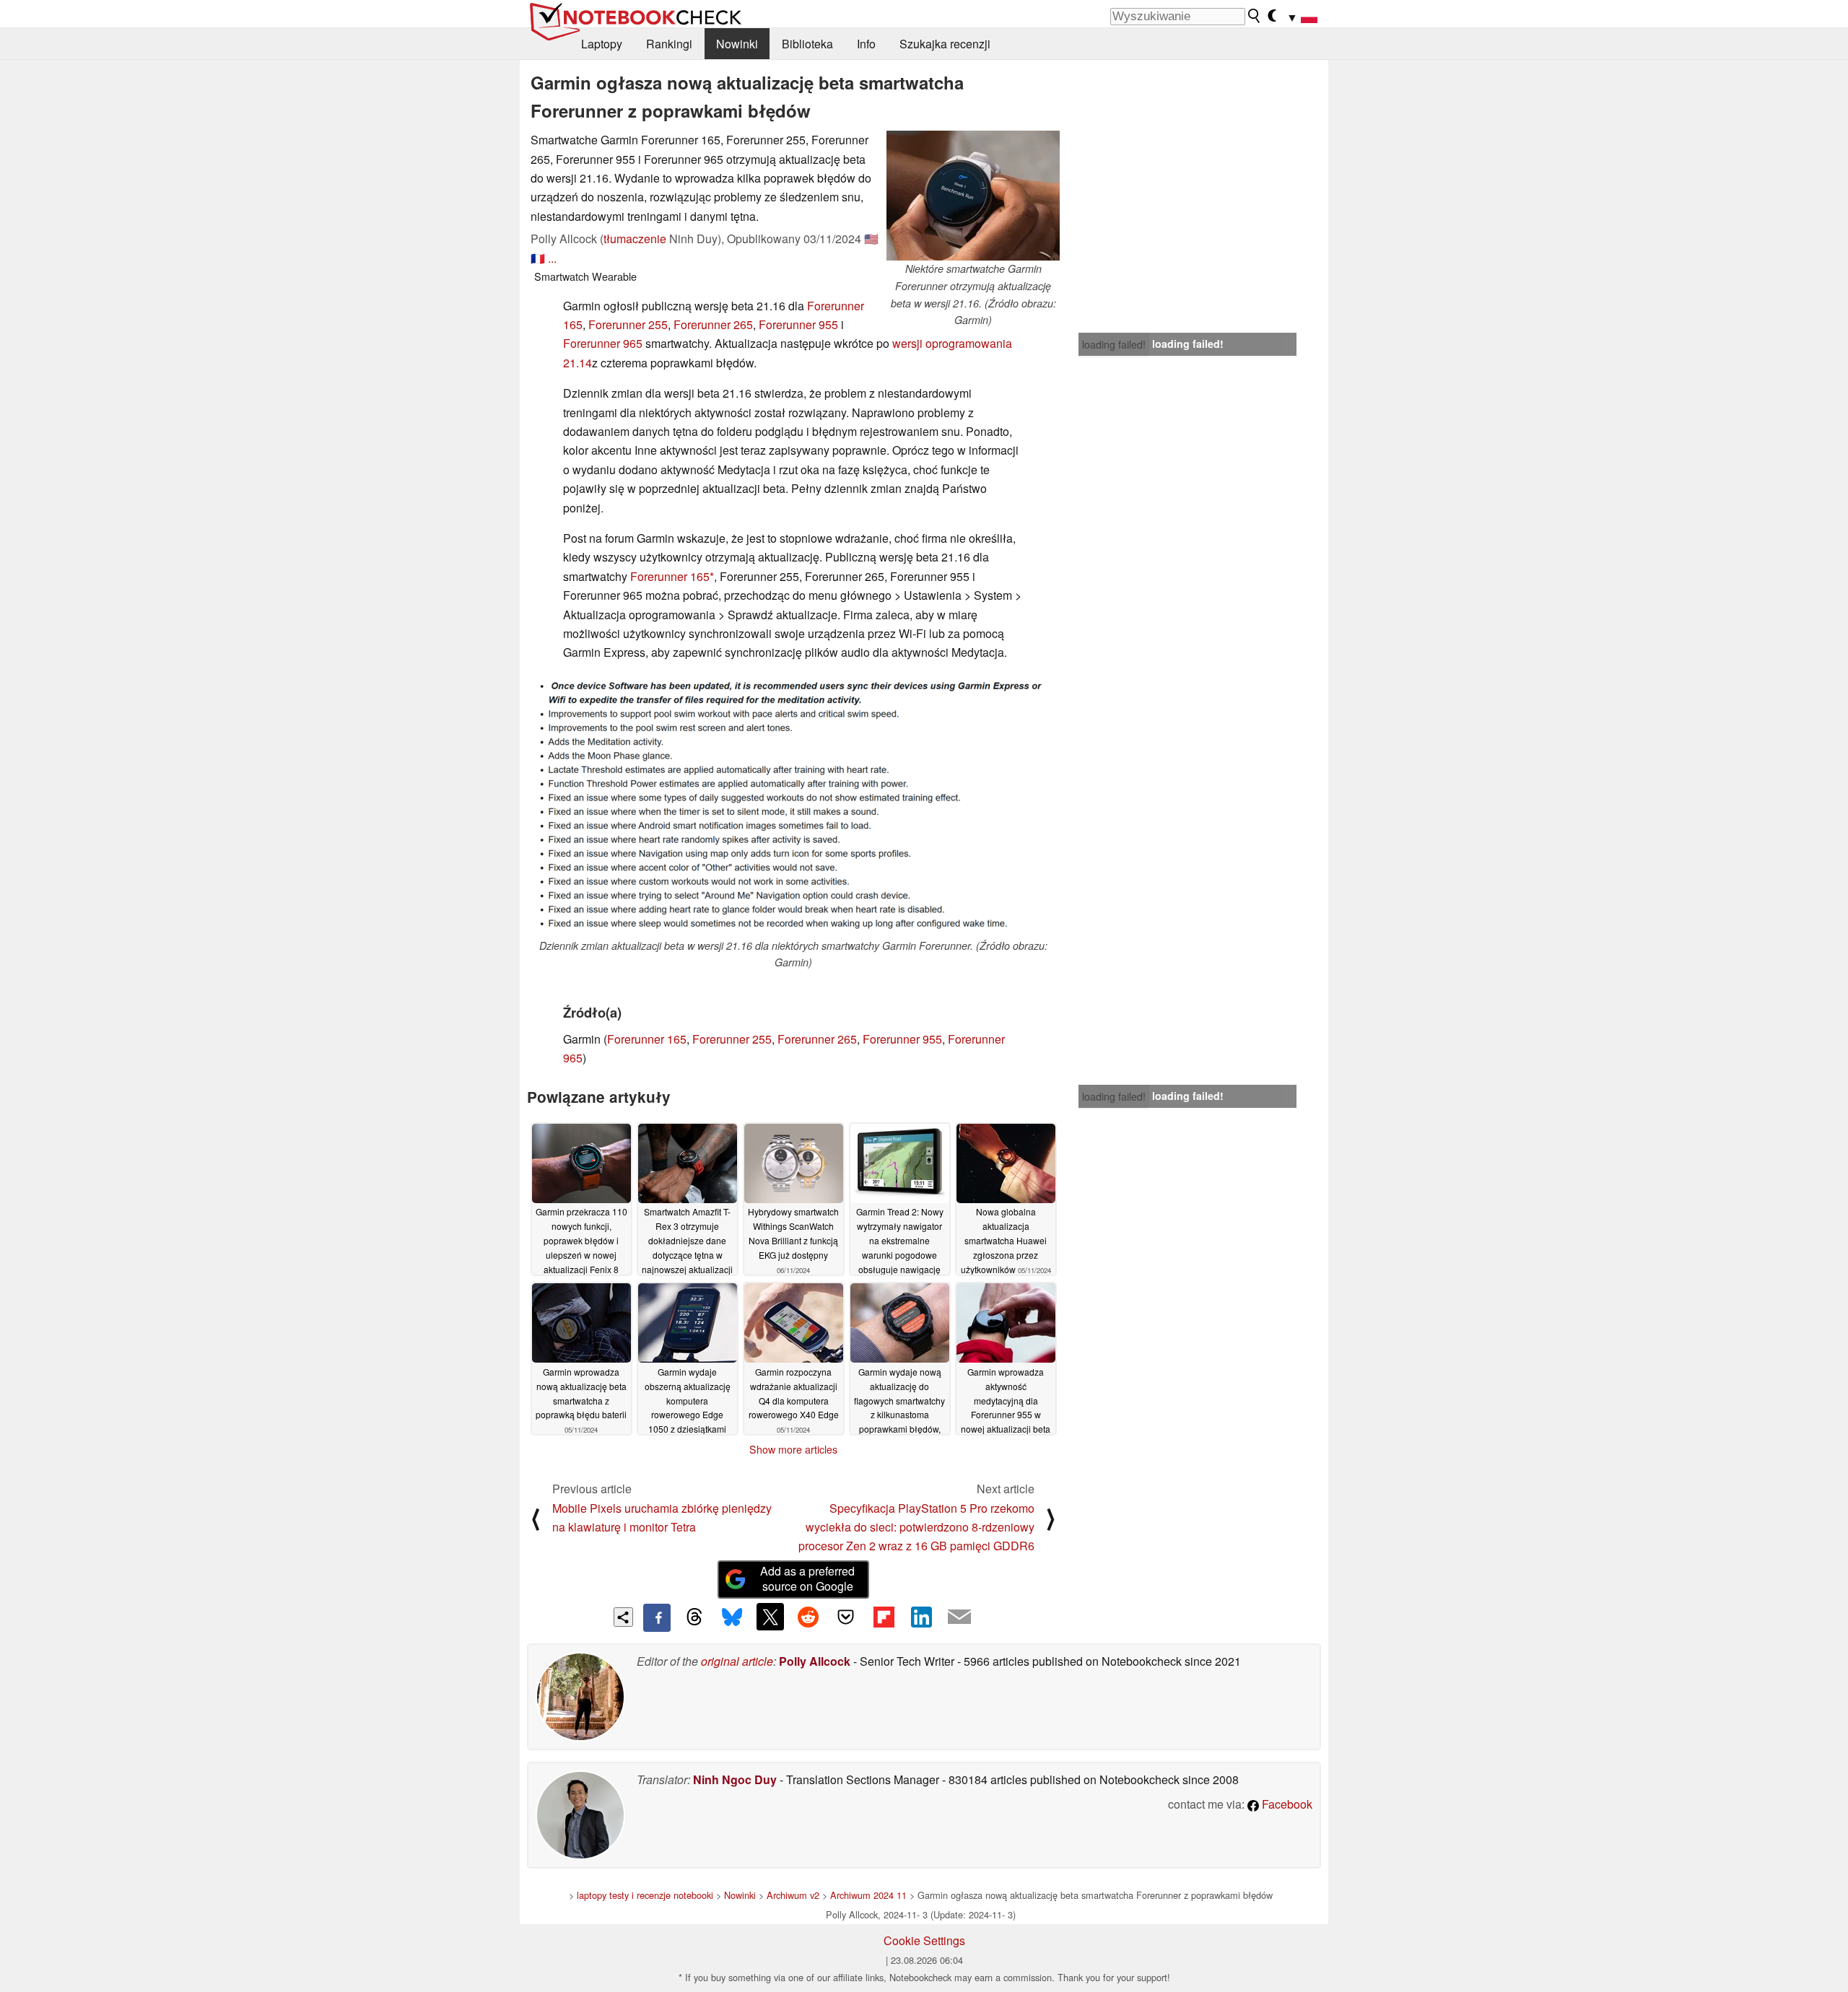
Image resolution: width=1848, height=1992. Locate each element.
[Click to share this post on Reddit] (808, 1617)
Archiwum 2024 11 (868, 1895)
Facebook (1286, 1804)
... (552, 258)
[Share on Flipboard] (884, 1617)
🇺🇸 (871, 239)
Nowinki (737, 44)
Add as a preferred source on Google (807, 1578)
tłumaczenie (635, 239)
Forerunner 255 (628, 324)
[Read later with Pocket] (846, 1617)
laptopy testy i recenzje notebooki (645, 1895)
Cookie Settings (924, 1940)
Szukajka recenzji (945, 44)
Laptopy (602, 44)
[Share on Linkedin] (921, 1617)
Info (866, 44)
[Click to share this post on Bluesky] (732, 1617)
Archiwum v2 (793, 1895)
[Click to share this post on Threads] (694, 1617)
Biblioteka (807, 44)
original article (737, 1661)
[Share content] (623, 1617)
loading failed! (1114, 344)
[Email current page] (959, 1617)
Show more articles (793, 1449)
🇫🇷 (538, 258)
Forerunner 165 (670, 576)
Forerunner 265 (713, 324)
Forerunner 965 (603, 343)
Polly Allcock (815, 1661)
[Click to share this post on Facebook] (657, 1617)
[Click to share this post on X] (770, 1617)
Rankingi (669, 44)
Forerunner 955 (798, 324)
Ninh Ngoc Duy (735, 1779)
